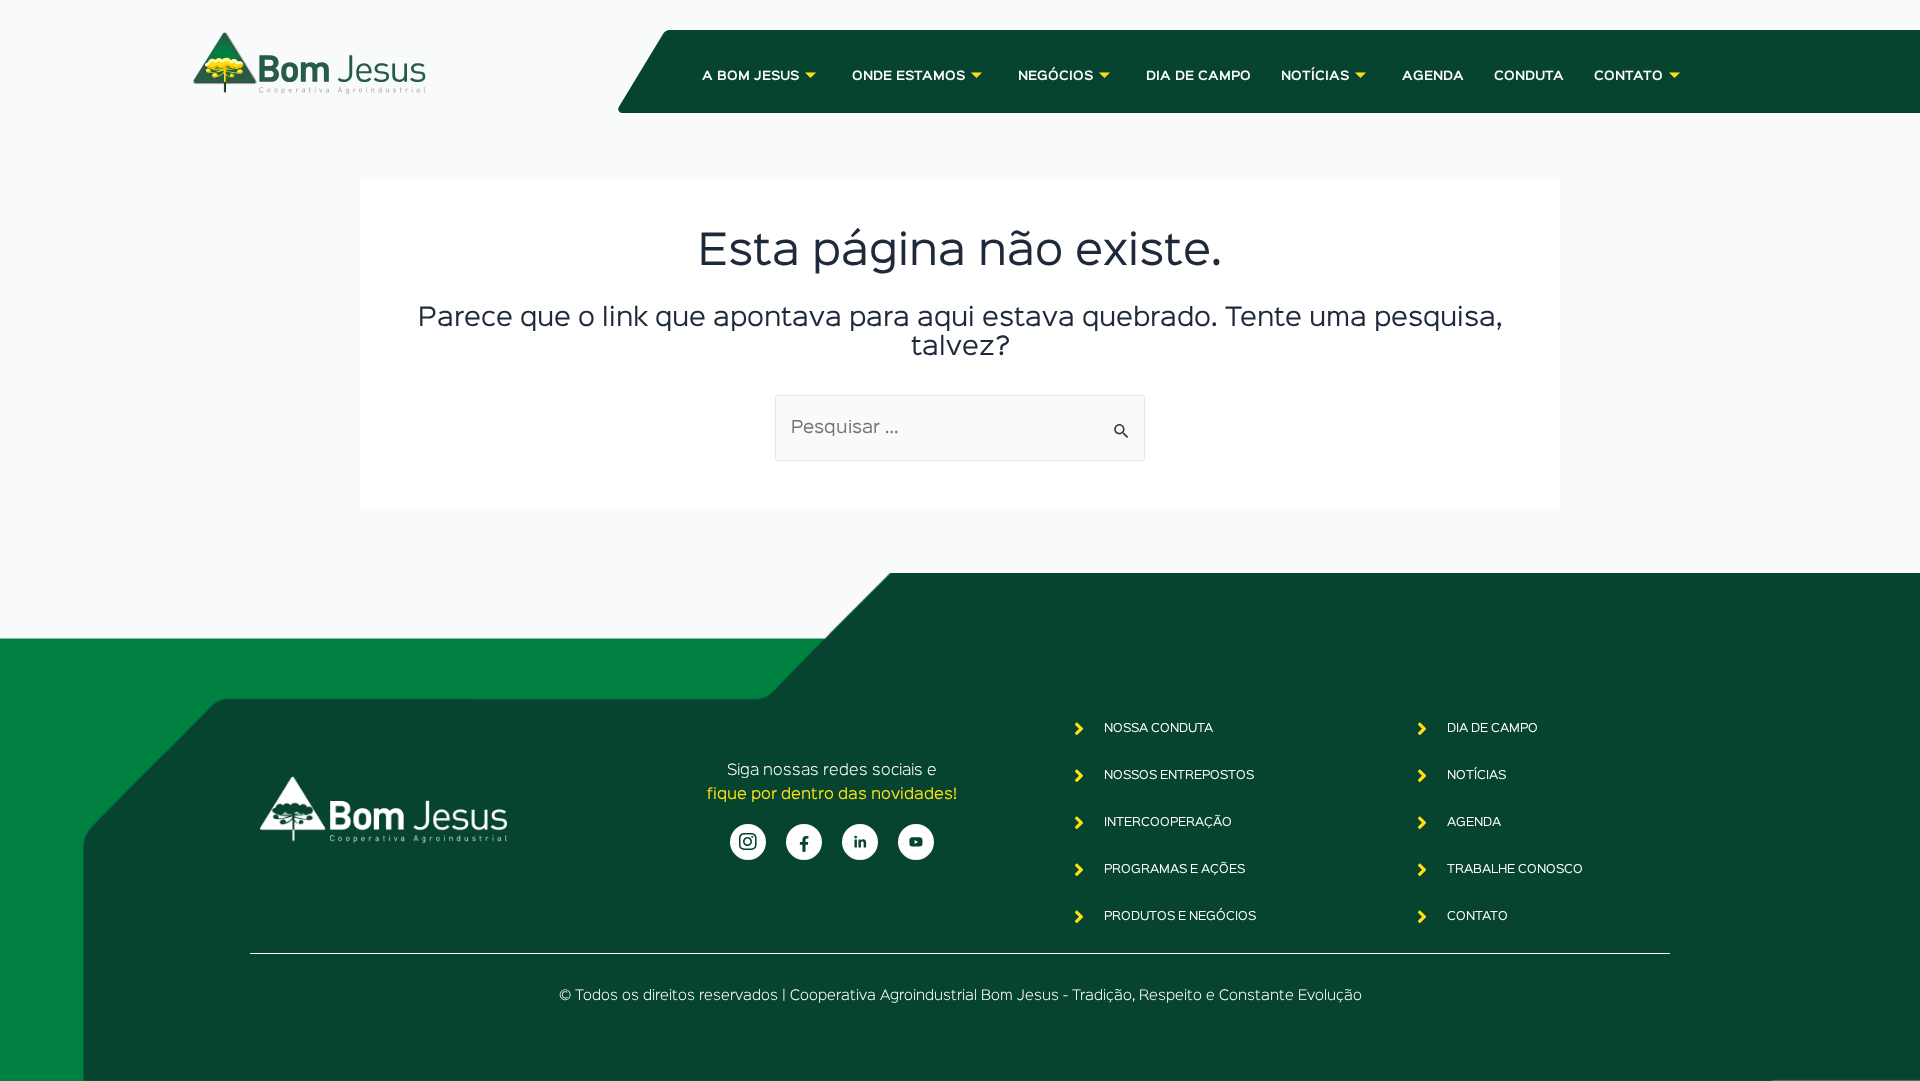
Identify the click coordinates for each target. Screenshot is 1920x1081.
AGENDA (1433, 76)
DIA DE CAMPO (1198, 76)
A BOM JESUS (750, 76)
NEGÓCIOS (1055, 76)
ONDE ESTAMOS (908, 76)
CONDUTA (1529, 76)
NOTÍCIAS (1315, 76)
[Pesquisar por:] (960, 428)
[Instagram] (748, 842)
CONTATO (1628, 76)
